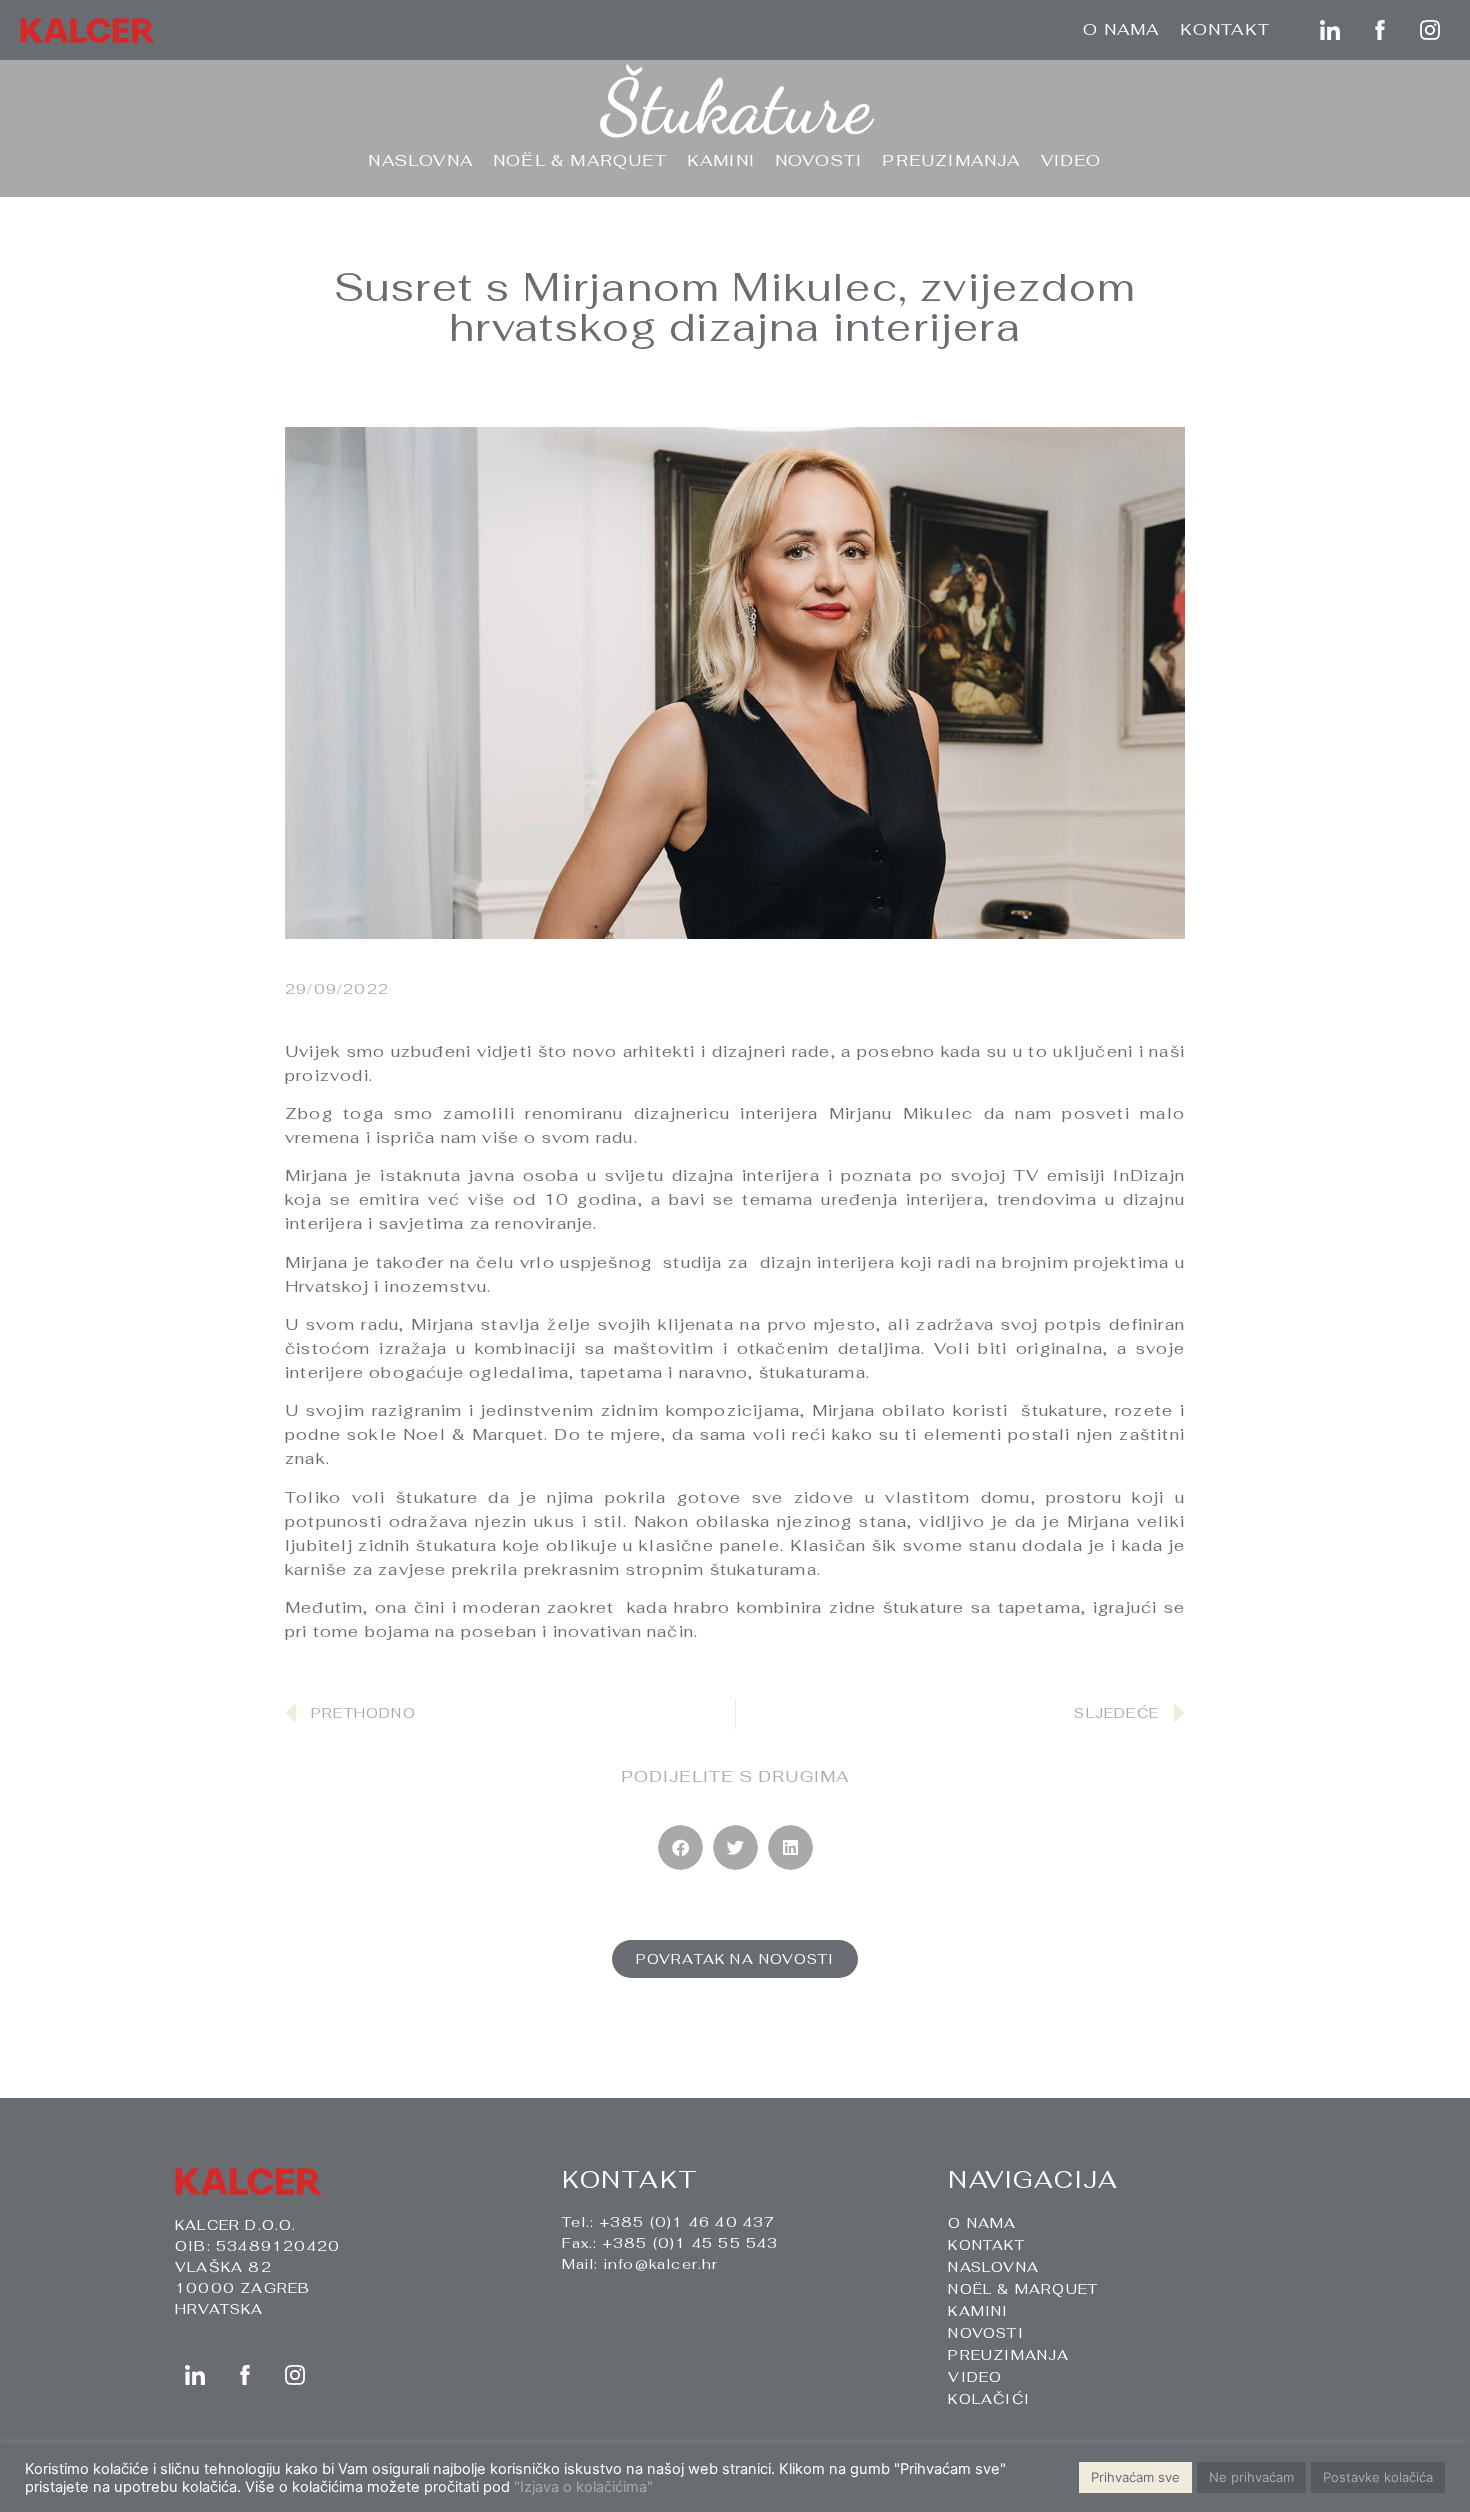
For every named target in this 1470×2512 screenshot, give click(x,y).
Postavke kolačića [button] (1378, 2477)
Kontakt (1225, 29)
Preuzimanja (951, 160)
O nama (1121, 29)
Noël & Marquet (580, 160)
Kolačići (989, 2399)
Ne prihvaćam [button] (1251, 2477)
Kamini (721, 160)
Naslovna (420, 160)
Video (1071, 160)
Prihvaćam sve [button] (1135, 2477)
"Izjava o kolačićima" (583, 2487)
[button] (680, 1847)
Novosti (818, 160)
